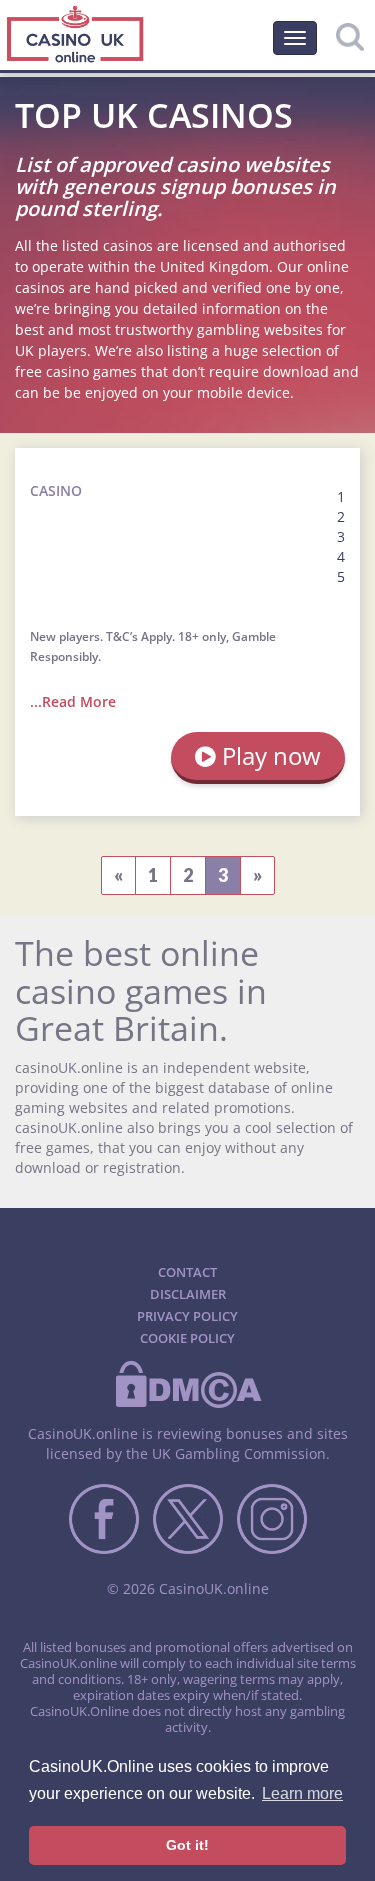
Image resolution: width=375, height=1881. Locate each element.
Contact (187, 1272)
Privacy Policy (187, 1316)
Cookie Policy (187, 1338)
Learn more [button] (302, 1793)
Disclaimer (188, 1294)
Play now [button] (268, 755)
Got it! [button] (187, 1845)
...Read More (73, 701)
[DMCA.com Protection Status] (188, 1404)
